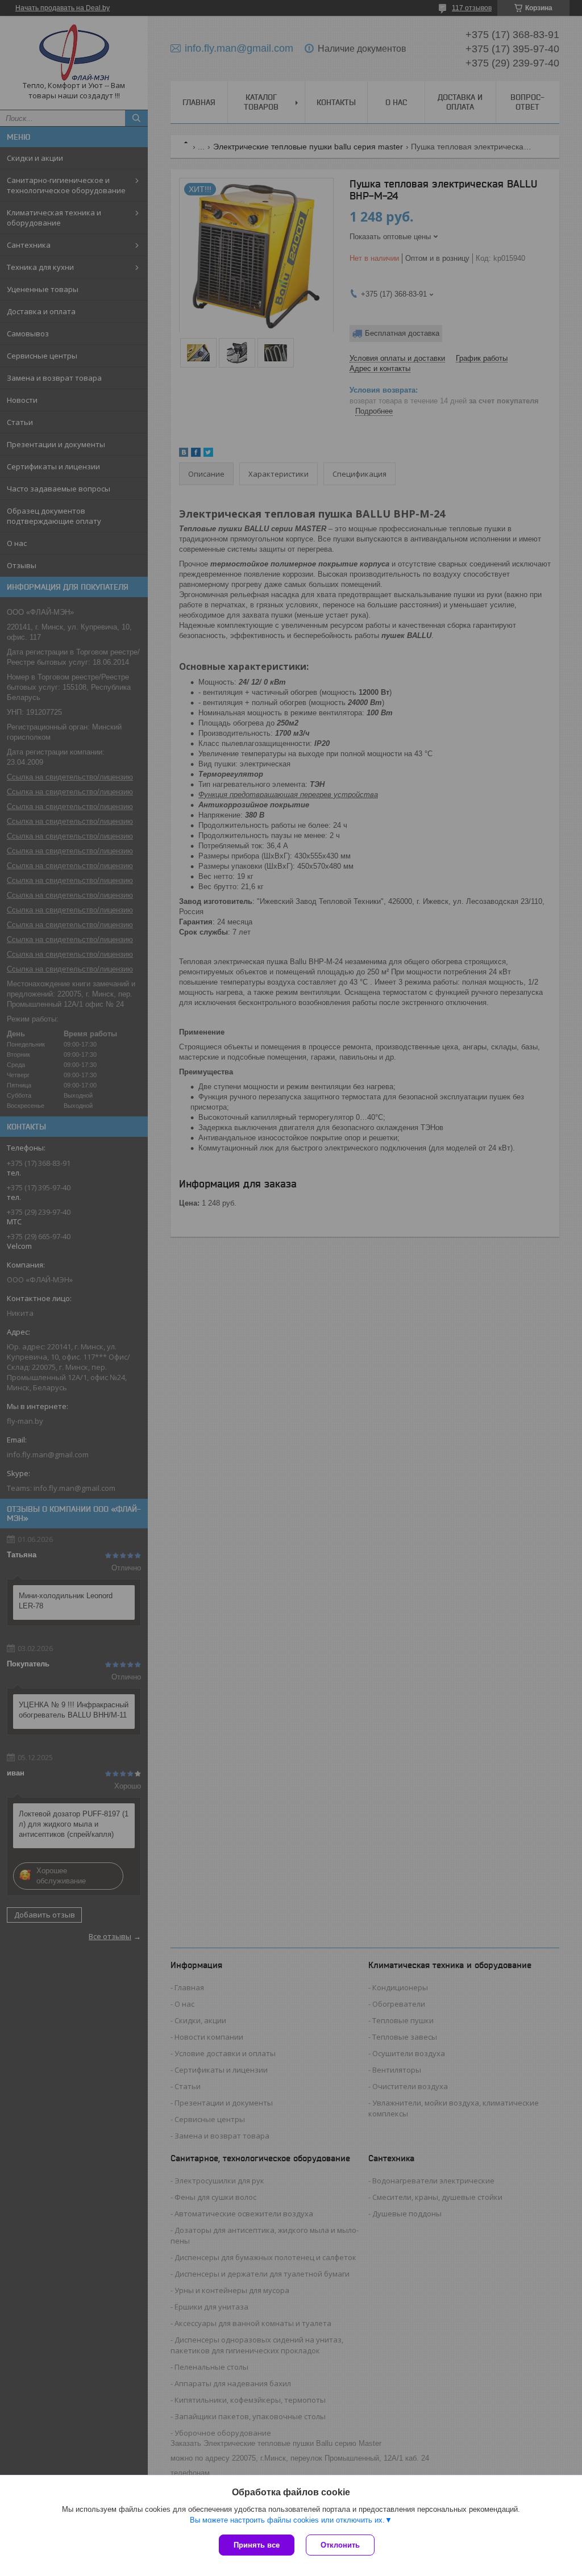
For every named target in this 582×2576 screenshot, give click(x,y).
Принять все (257, 2545)
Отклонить (340, 2545)
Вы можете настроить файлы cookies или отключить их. (287, 2520)
